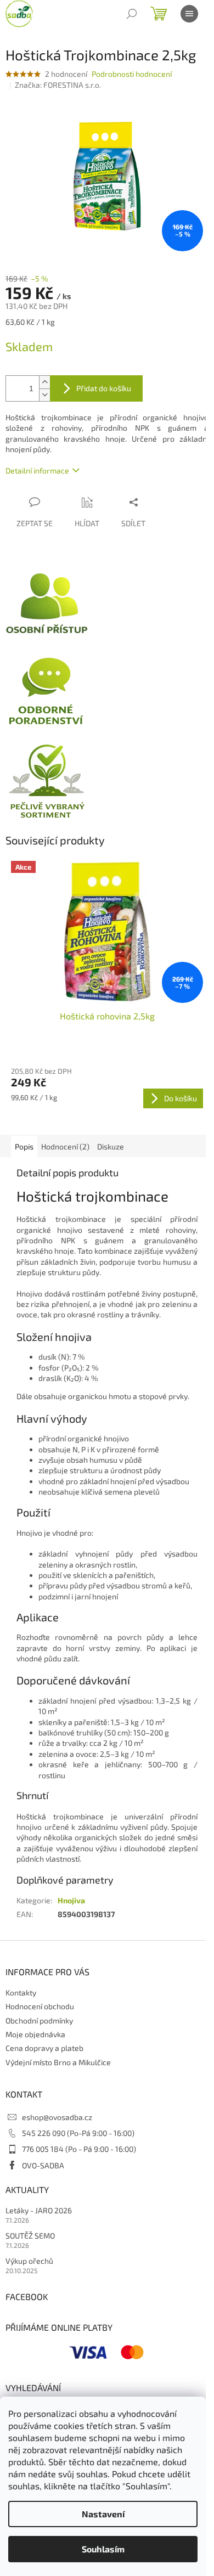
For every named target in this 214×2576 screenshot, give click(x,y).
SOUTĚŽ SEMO (30, 2236)
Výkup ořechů (29, 2261)
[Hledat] (132, 14)
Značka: (58, 85)
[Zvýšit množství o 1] (44, 382)
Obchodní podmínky (39, 2020)
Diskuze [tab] (111, 1146)
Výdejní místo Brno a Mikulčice (58, 2062)
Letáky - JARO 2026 (39, 2210)
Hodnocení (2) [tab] (65, 1146)
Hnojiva (71, 1900)
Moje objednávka (35, 2034)
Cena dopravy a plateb (44, 2048)
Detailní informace (37, 470)
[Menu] (189, 14)
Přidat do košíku (104, 388)
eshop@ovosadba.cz (57, 2117)
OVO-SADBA (43, 2165)
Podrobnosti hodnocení (132, 74)
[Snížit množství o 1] (44, 395)
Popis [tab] (24, 1146)
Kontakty (21, 1992)
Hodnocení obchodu (40, 2006)
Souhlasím (103, 2549)
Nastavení (103, 2514)
